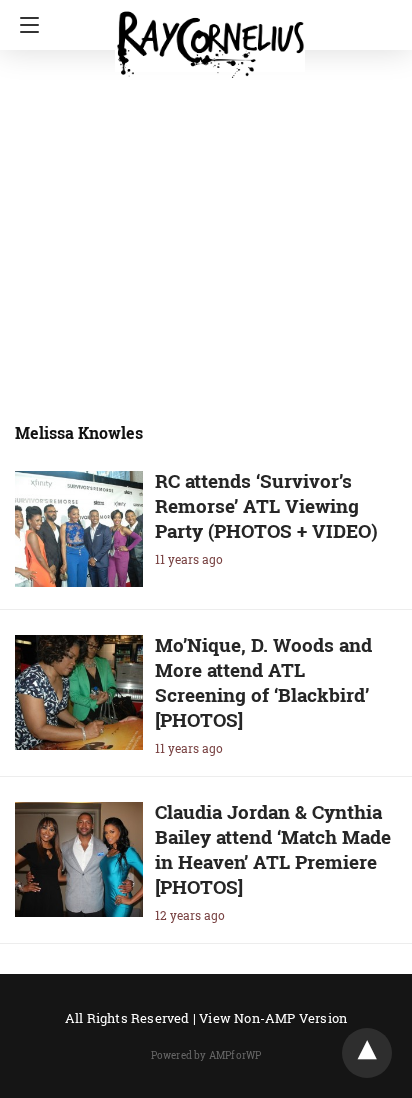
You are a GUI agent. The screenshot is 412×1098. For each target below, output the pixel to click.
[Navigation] (24, 25)
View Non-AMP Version (273, 1018)
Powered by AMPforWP (206, 1055)
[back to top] (367, 1053)
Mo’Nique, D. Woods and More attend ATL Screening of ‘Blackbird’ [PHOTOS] (263, 682)
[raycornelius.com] (210, 36)
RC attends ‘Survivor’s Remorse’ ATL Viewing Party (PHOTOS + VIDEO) (266, 505)
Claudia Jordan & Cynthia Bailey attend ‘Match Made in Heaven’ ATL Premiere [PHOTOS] (273, 849)
